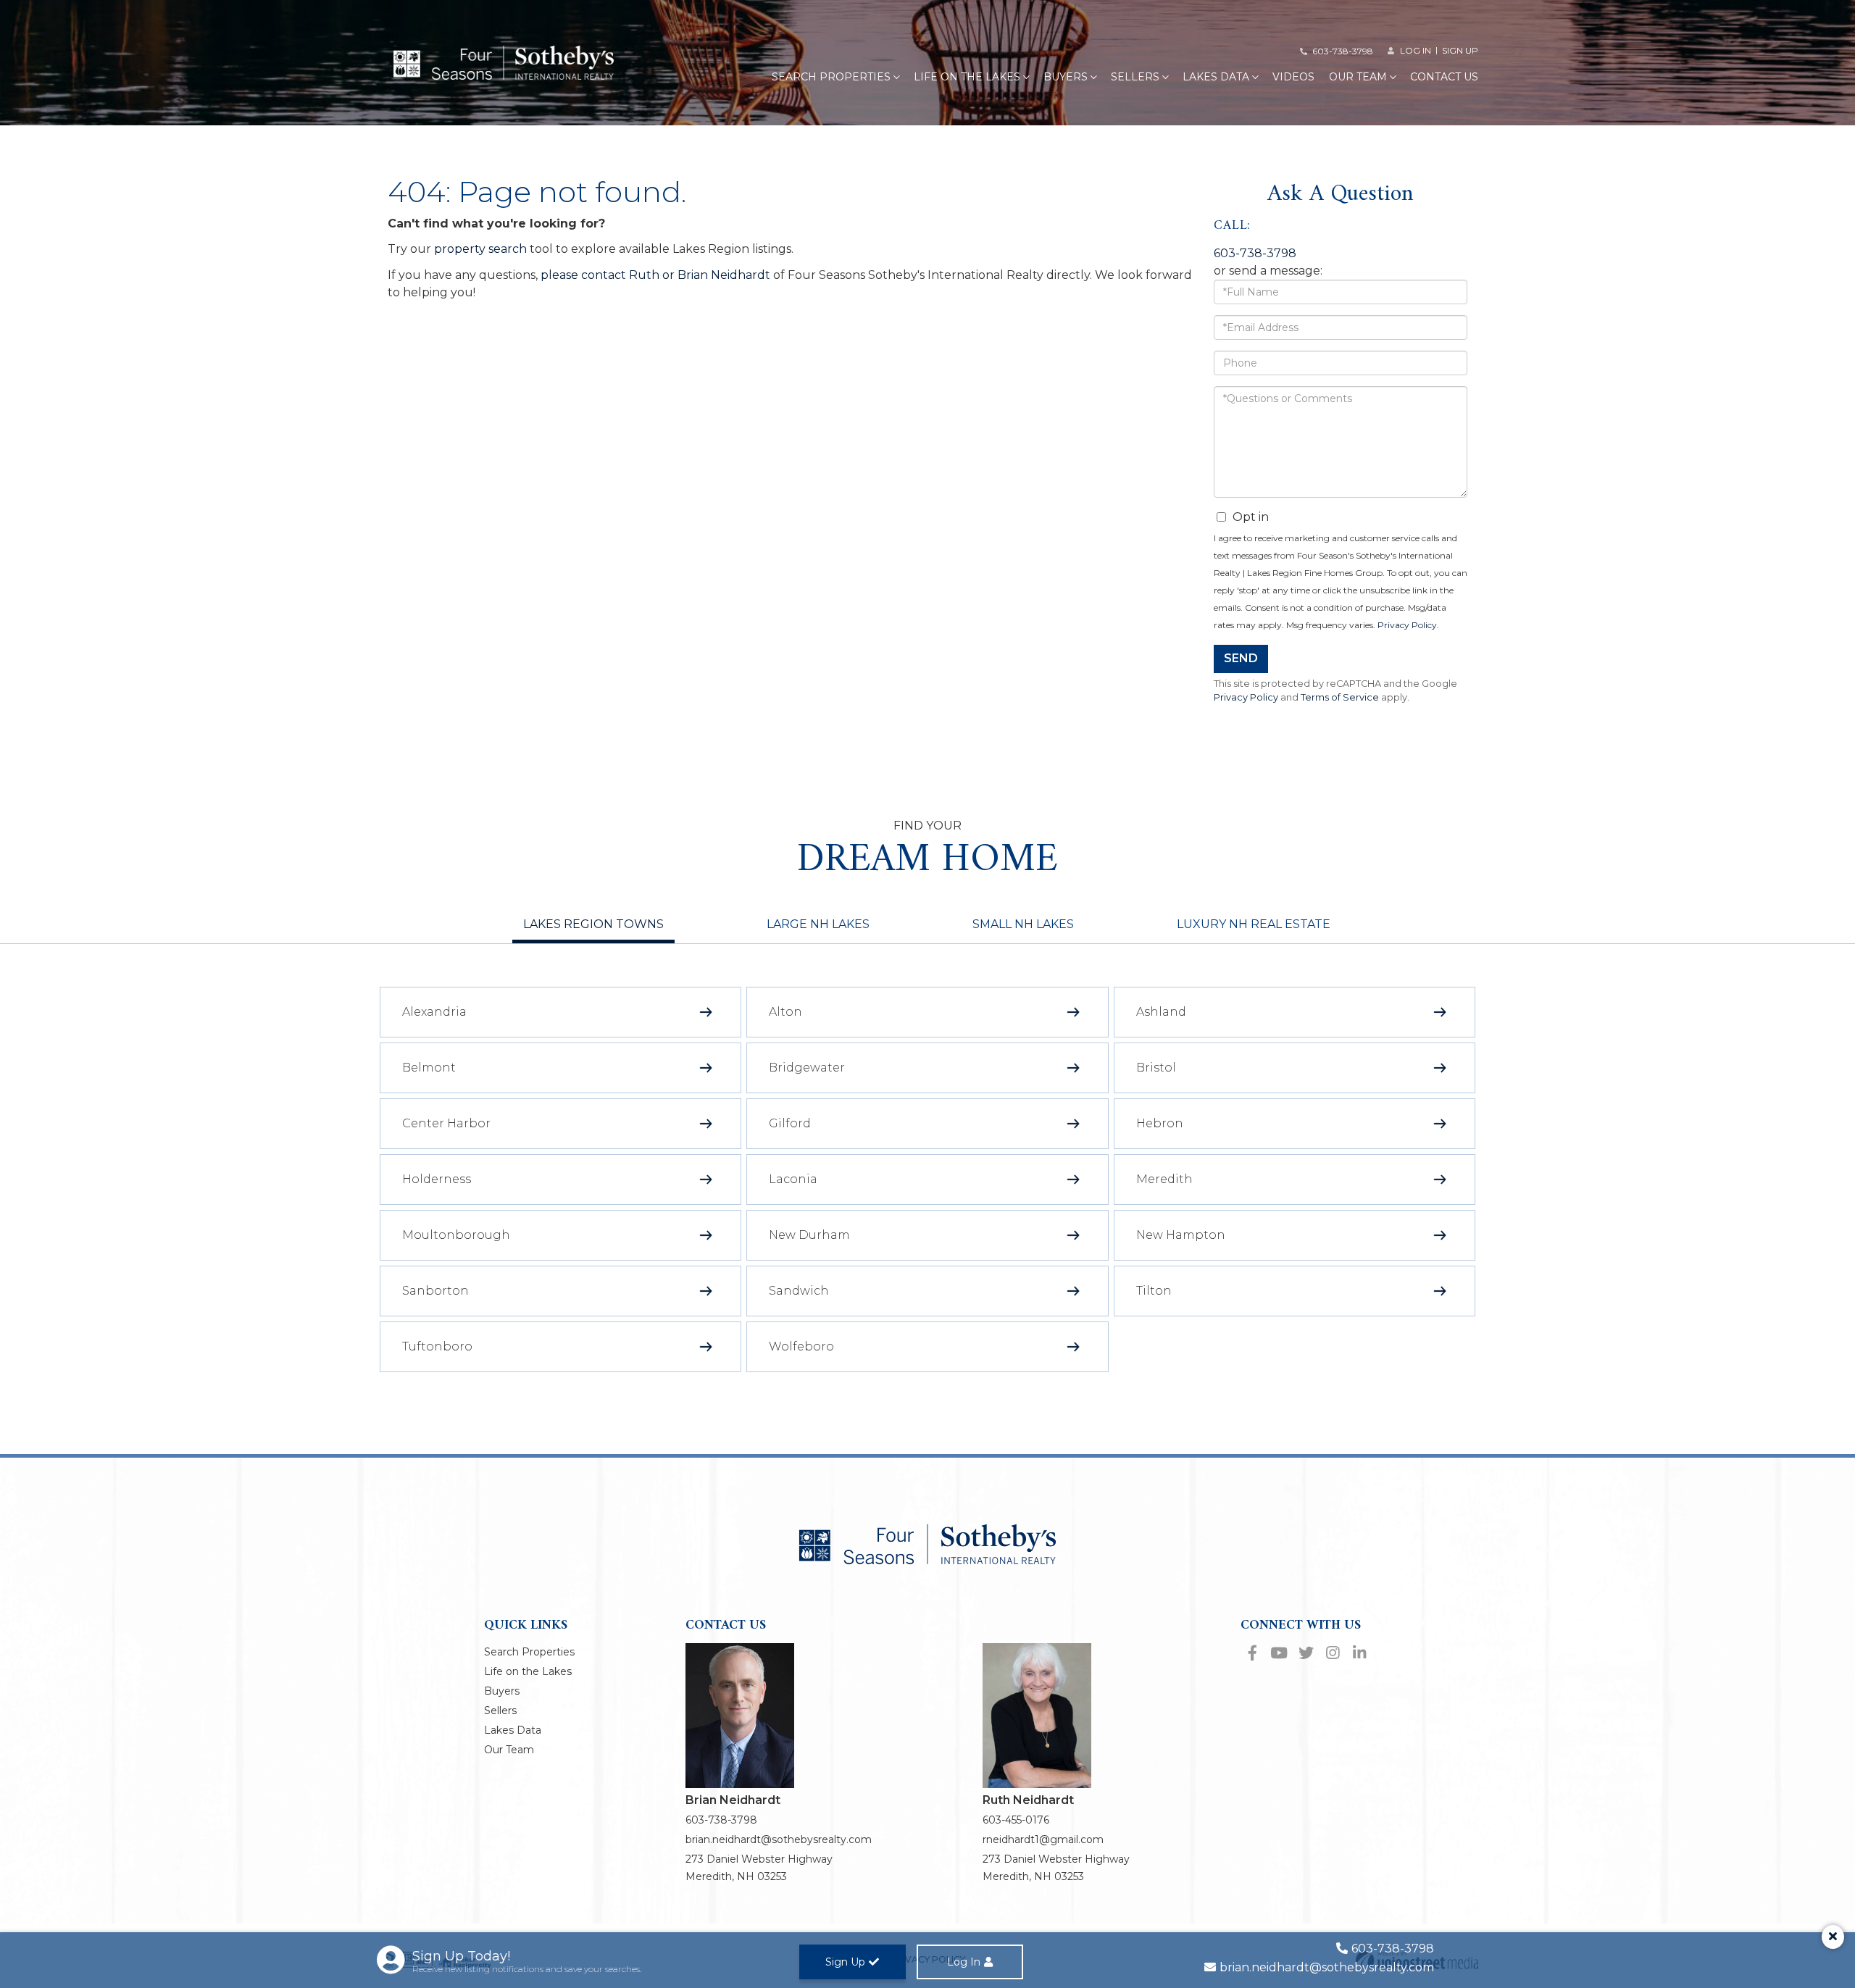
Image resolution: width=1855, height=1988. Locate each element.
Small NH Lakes (1023, 924)
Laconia (793, 1179)
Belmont (429, 1068)
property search (480, 249)
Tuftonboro (437, 1346)
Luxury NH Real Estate (1254, 924)
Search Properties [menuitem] (831, 77)
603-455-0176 (1016, 1820)
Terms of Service (1340, 697)
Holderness (437, 1179)
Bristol (1156, 1068)
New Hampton (1181, 1235)
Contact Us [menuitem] (1444, 77)
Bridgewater (807, 1068)
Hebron (1160, 1123)
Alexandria (434, 1012)
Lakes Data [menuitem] (1216, 77)
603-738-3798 (1343, 51)
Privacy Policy (1407, 625)
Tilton (1154, 1291)
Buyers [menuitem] (1066, 77)
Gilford (790, 1123)
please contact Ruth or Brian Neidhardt (655, 275)
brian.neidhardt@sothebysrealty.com (779, 1839)
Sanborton (435, 1291)
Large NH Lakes (818, 924)
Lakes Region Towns (593, 924)
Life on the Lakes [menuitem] (967, 77)
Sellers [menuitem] (1135, 77)
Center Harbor (446, 1123)
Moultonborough (456, 1235)
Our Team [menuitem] (1358, 77)
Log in (1416, 50)
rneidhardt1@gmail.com (1043, 1839)
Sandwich (799, 1291)
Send (1241, 658)
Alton (785, 1012)
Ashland (1161, 1012)
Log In (964, 1962)
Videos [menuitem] (1293, 77)
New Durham (809, 1235)
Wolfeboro (801, 1346)
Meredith (1164, 1179)
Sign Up (1460, 50)
